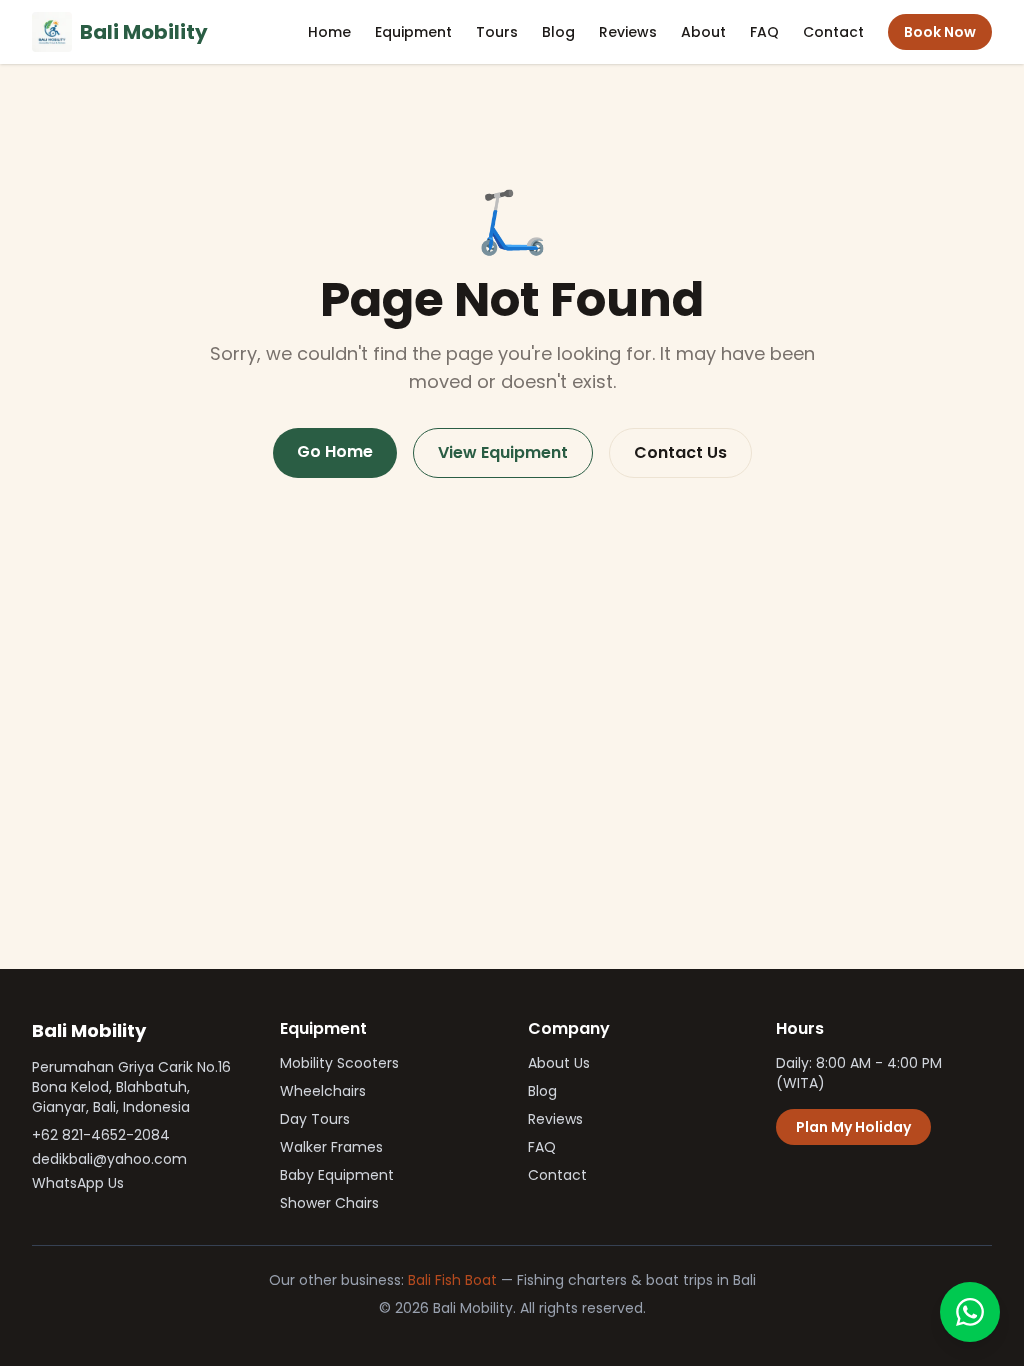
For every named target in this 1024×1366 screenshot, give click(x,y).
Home (329, 32)
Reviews (628, 32)
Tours (497, 32)
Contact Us (680, 452)
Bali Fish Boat (452, 1280)
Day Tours (315, 1119)
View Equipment (503, 452)
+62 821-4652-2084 (101, 1135)
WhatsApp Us (78, 1183)
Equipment (413, 32)
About (703, 32)
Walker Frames (331, 1147)
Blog (558, 32)
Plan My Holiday (853, 1127)
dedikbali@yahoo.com (109, 1159)
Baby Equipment (337, 1175)
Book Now (940, 32)
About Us (559, 1063)
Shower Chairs (329, 1203)
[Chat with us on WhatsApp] (970, 1312)
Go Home (335, 451)
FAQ (764, 32)
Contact (833, 32)
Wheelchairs (323, 1091)
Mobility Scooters (339, 1063)
